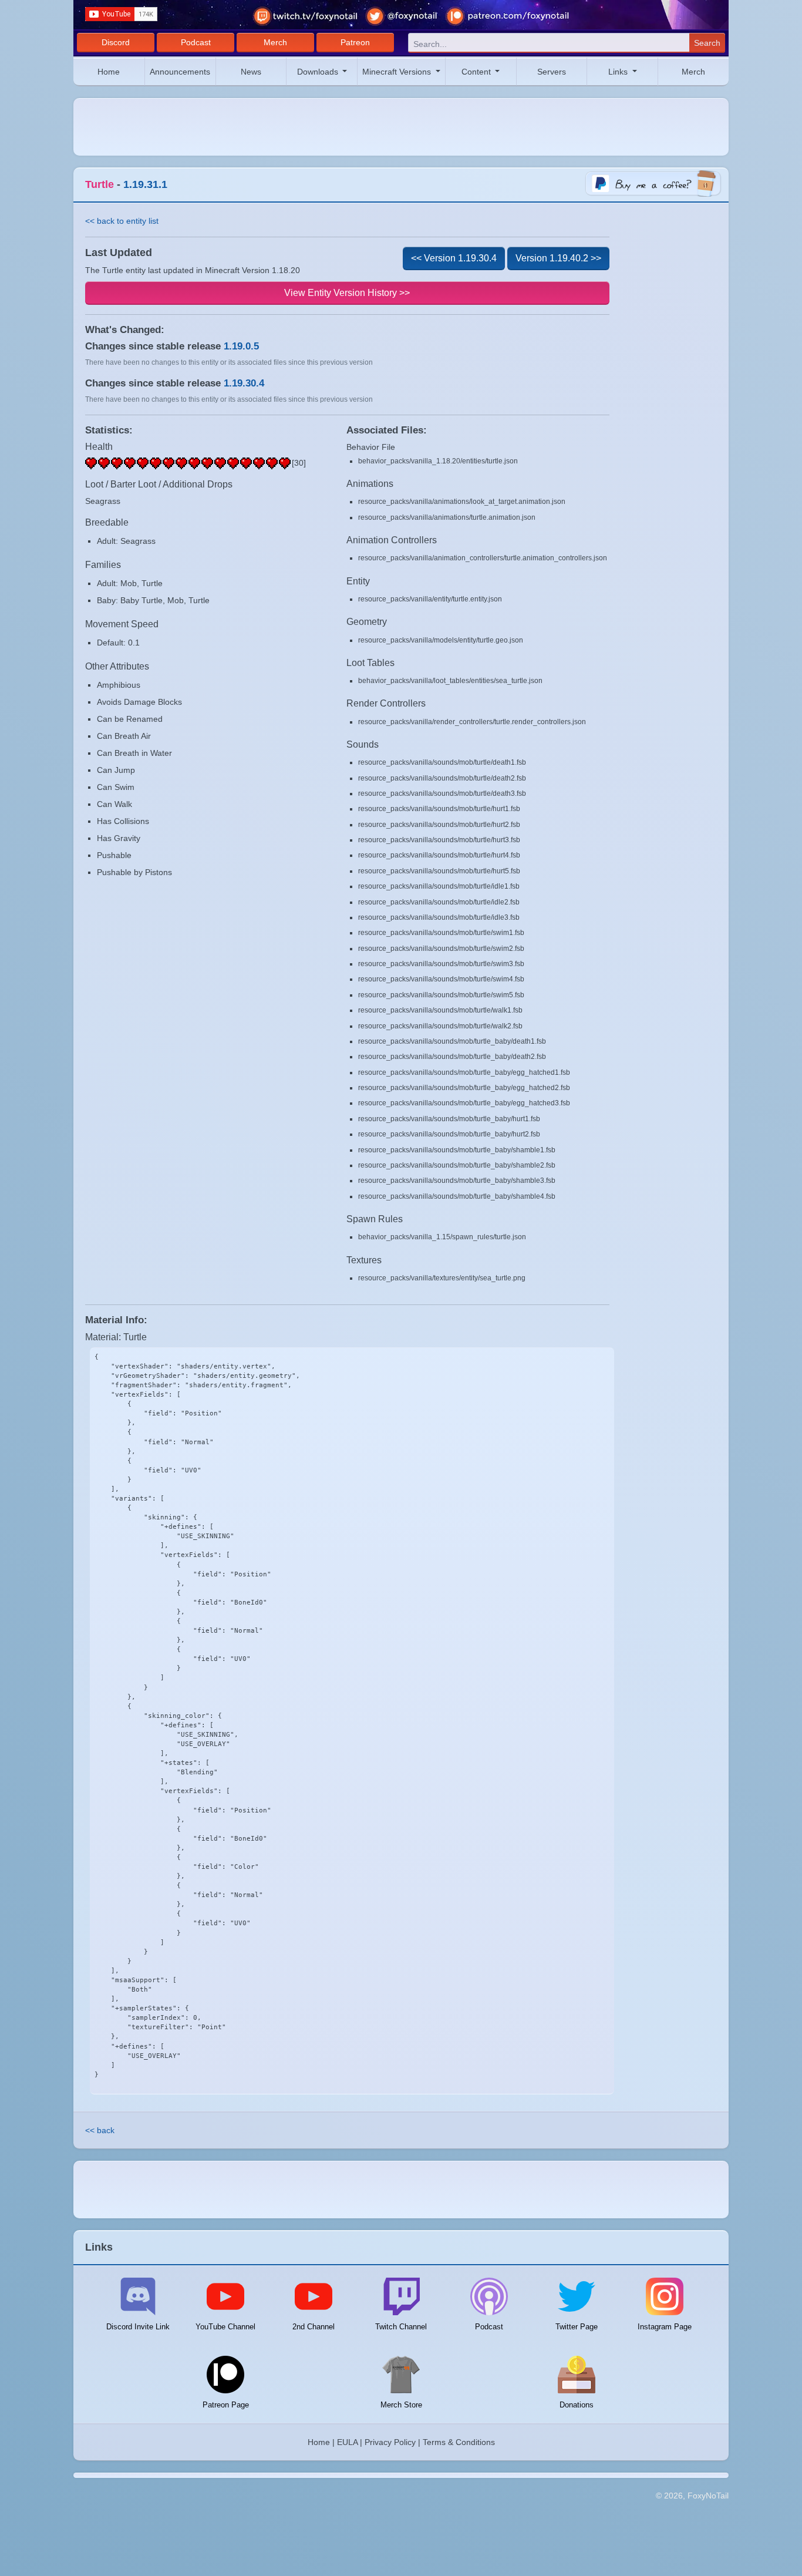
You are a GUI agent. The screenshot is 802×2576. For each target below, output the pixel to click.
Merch (275, 42)
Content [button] (477, 72)
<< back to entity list (122, 221)
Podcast (196, 42)
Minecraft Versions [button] (398, 72)
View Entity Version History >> (347, 293)
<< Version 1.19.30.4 (454, 258)
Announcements (180, 72)
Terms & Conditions (459, 2442)
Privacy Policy (390, 2442)
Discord (116, 42)
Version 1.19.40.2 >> (558, 258)
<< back (100, 2130)
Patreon (355, 42)
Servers (552, 72)
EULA (347, 2442)
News (251, 72)
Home (109, 72)
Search (707, 43)
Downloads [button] (319, 72)
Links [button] (619, 72)
